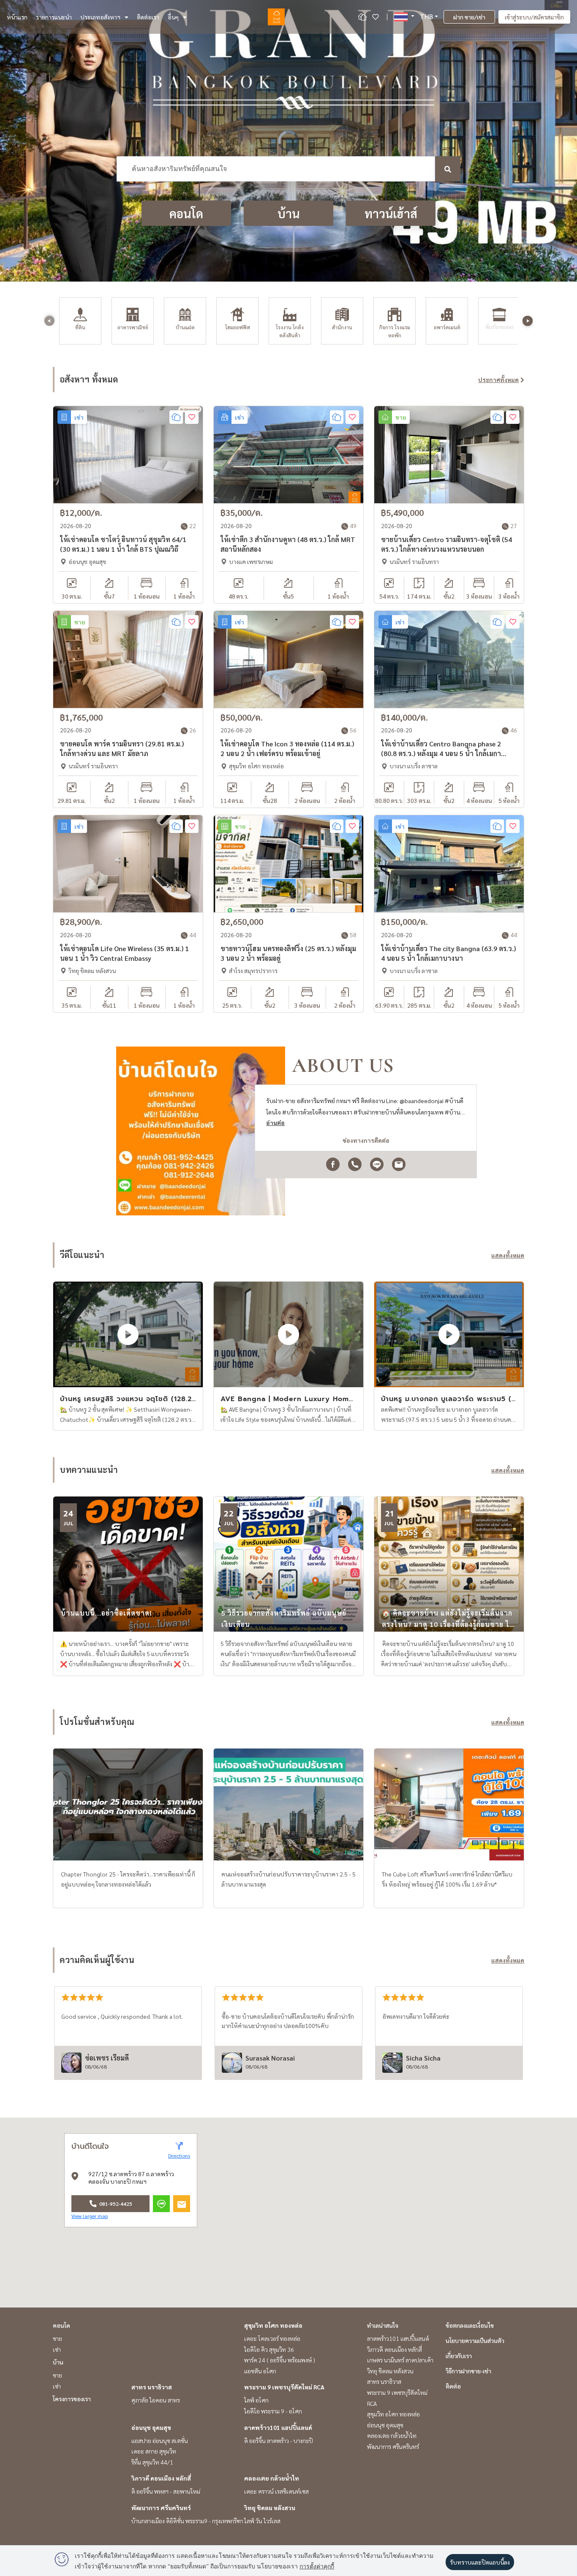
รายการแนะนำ (54, 17)
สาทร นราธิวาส (152, 2387)
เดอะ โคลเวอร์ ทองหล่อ (272, 2338)
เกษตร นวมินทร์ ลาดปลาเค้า (400, 2360)
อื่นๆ (173, 17)
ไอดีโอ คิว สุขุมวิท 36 (269, 2349)
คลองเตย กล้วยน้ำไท (272, 2478)
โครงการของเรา (72, 2399)
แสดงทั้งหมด (508, 1255)
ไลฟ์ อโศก (256, 2400)
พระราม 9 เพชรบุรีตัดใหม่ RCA (284, 2387)
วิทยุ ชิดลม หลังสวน (270, 2508)
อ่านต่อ (275, 1123)
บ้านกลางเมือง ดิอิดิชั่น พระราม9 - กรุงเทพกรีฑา (187, 2521)
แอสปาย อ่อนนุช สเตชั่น (160, 2440)
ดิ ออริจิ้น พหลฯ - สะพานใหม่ (166, 2491)
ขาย (57, 2338)
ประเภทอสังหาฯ (100, 17)
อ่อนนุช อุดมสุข (151, 2427)
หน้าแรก (17, 17)
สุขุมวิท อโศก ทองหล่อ (273, 2325)
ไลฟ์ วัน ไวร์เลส (262, 2521)
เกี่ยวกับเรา (459, 2356)
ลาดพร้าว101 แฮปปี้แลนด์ (278, 2427)
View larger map (90, 2216)
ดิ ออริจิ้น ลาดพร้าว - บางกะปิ (279, 2440)
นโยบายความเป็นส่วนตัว (475, 2340)
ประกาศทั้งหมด (498, 380)
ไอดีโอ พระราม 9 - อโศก (273, 2411)
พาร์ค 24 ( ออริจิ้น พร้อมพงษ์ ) (280, 2360)
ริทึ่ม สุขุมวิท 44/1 (152, 2462)
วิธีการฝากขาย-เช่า (468, 2371)
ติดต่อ (453, 2386)
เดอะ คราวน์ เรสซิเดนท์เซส (276, 2491)
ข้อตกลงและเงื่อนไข (470, 2325)
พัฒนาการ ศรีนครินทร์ (161, 2508)
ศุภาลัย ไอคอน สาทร (156, 2400)
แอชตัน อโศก (260, 2371)
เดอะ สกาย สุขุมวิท (154, 2451)
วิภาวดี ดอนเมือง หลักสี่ (161, 2478)
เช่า (57, 2349)
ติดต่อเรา (148, 17)
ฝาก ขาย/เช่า (469, 17)
